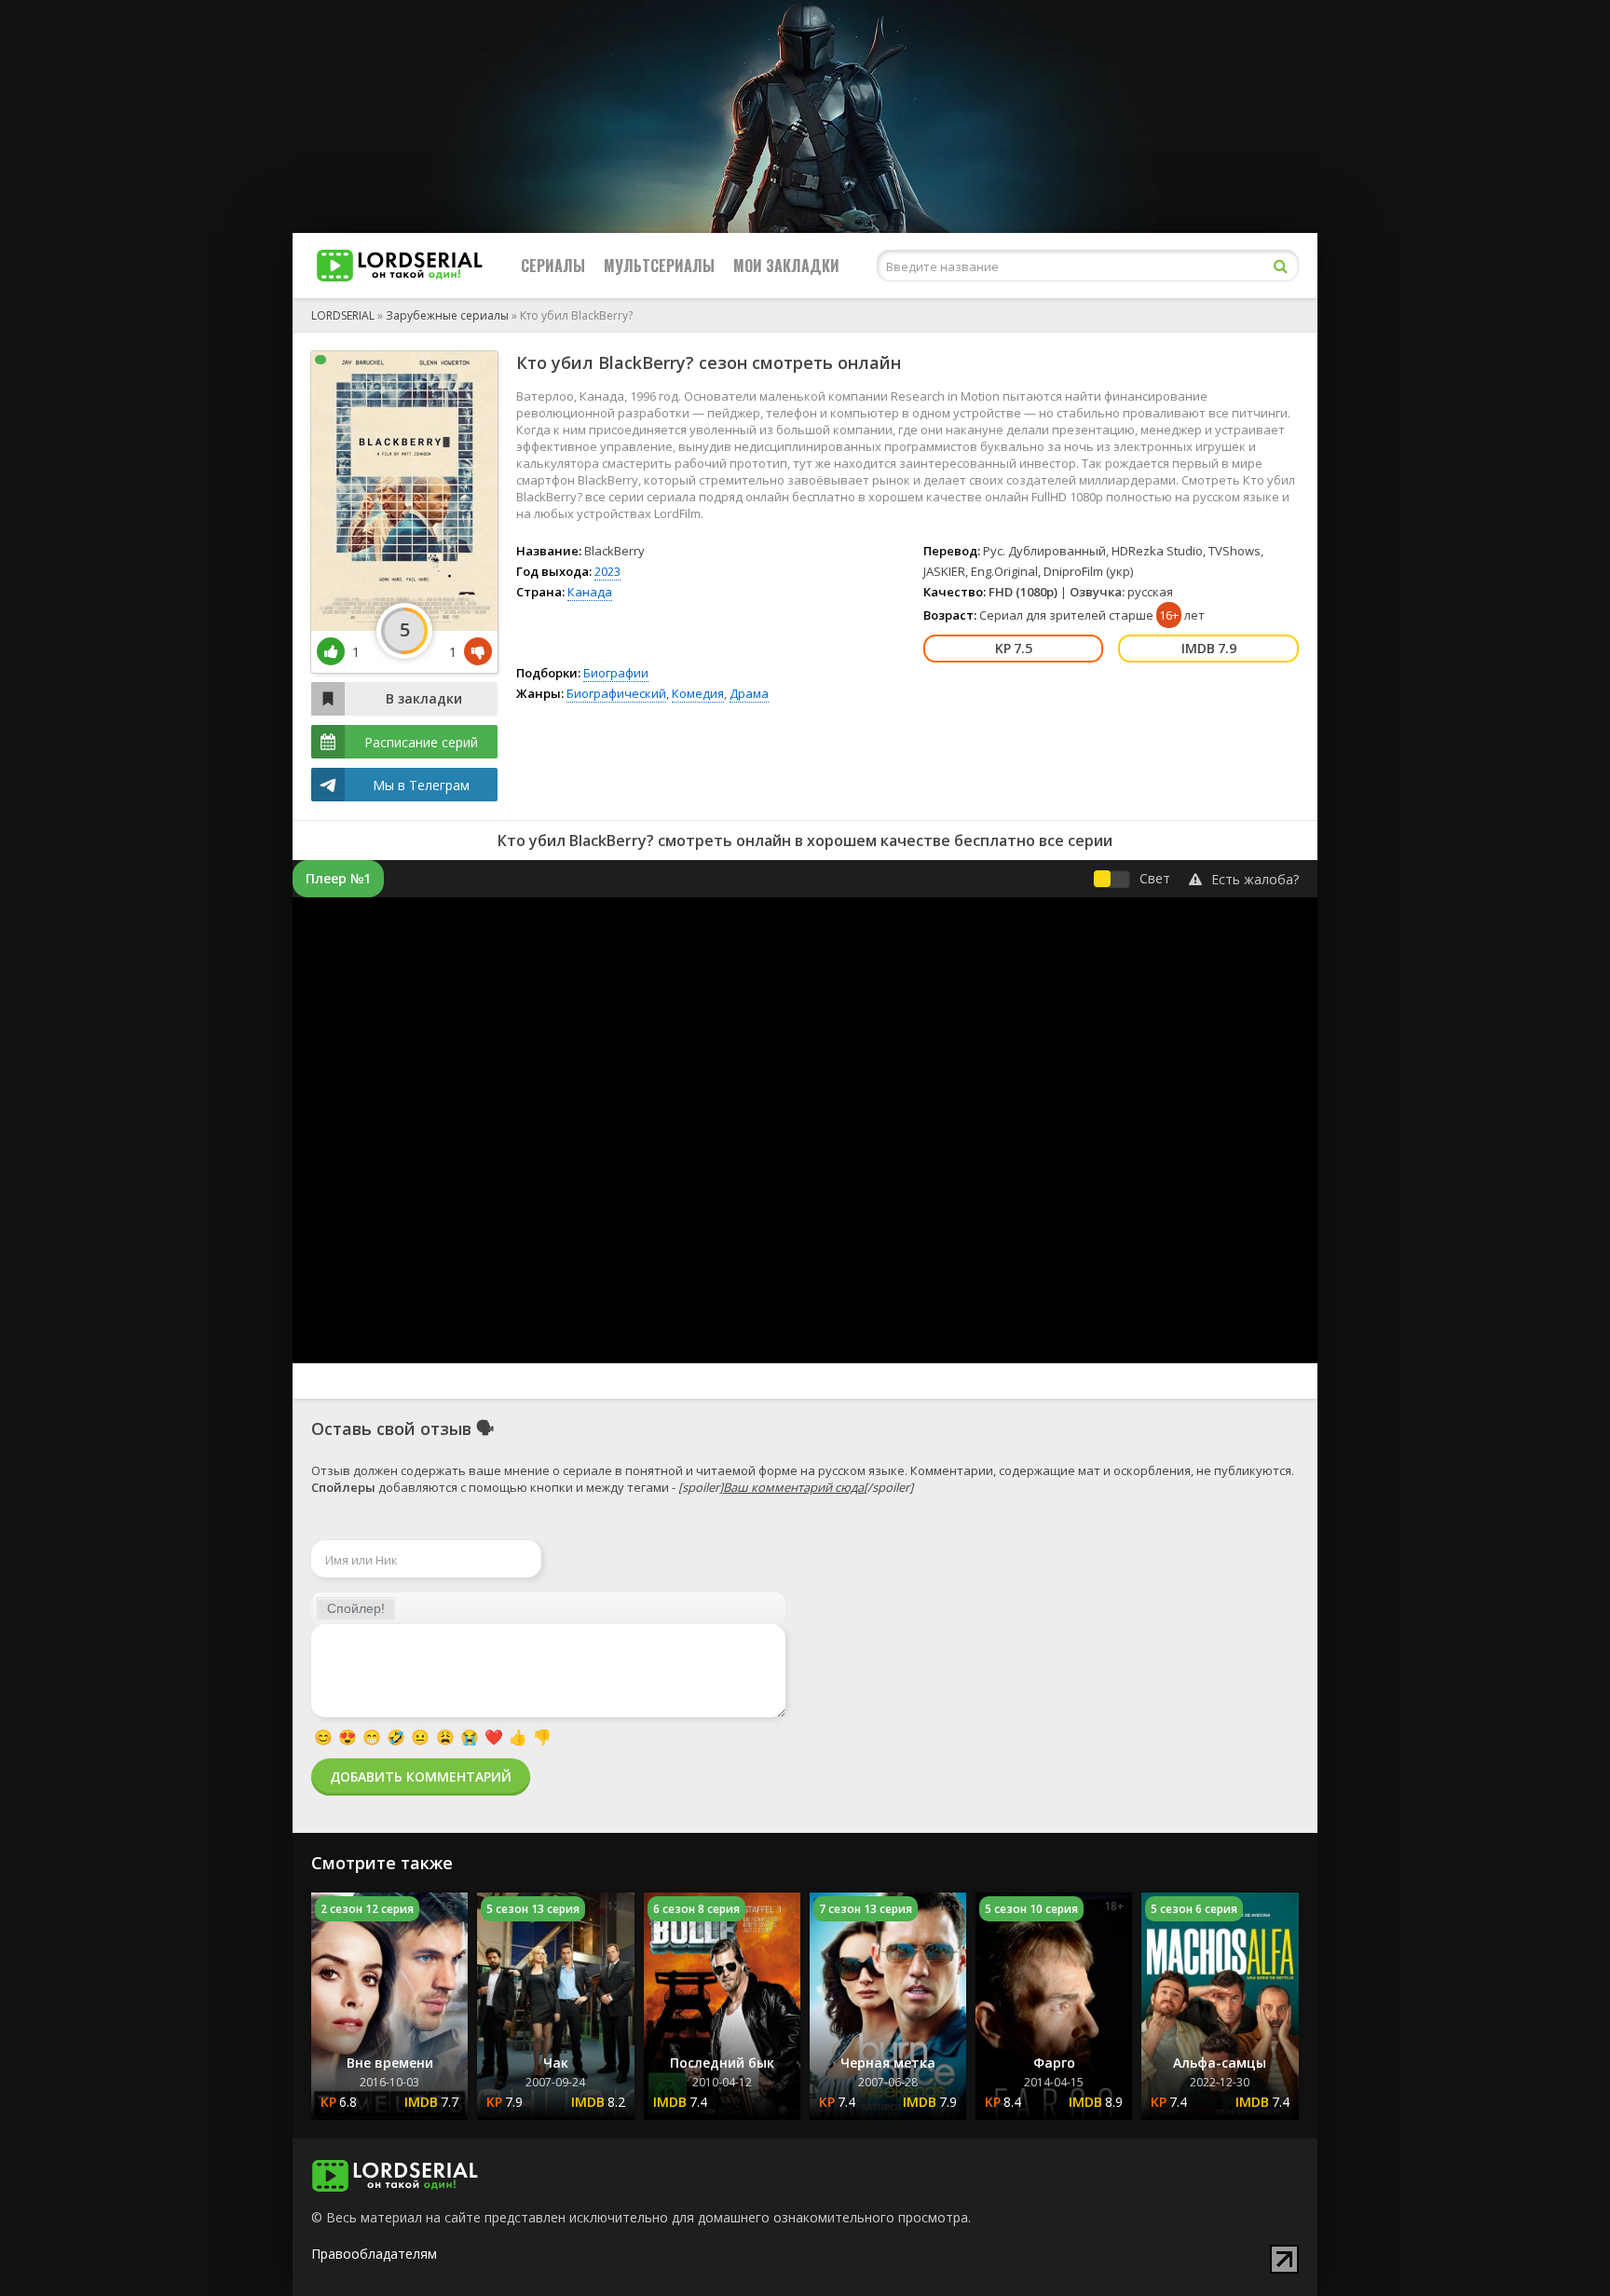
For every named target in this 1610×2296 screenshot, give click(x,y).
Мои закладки (786, 266)
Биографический (616, 693)
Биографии (616, 673)
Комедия (698, 693)
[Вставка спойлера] (356, 1608)
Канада (590, 592)
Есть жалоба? (1255, 879)
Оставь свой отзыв (391, 1428)
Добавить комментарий (421, 1777)
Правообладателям (374, 2254)
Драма (749, 693)
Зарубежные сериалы (447, 315)
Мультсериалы (659, 266)
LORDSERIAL (343, 315)
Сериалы (553, 266)
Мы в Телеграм (421, 785)
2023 (607, 571)
